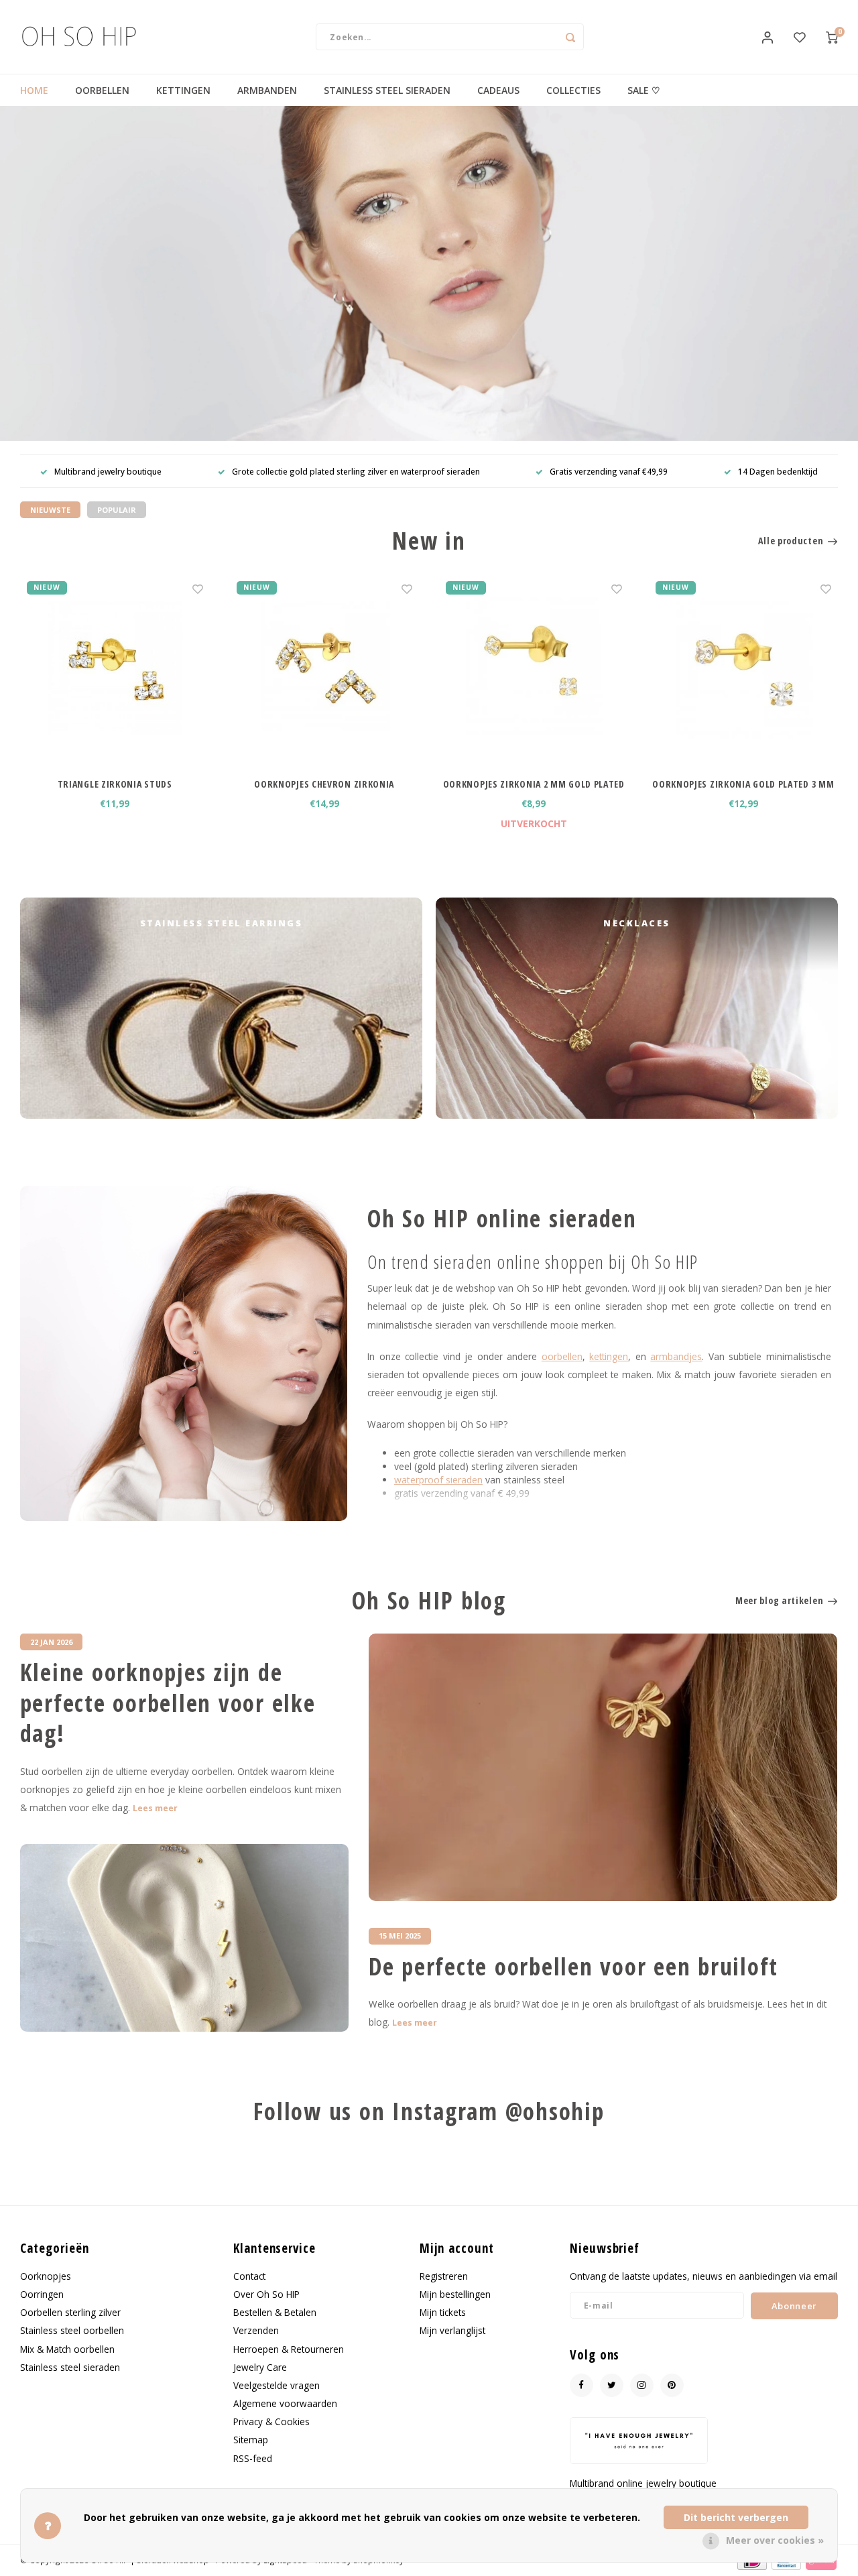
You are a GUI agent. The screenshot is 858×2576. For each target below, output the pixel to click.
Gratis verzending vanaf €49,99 (609, 471)
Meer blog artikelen (779, 1600)
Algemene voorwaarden (285, 2403)
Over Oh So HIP (266, 2294)
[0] (832, 37)
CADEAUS (498, 90)
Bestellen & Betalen (275, 2312)
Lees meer (155, 1808)
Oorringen (42, 2294)
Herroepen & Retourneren (289, 2349)
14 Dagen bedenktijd (778, 471)
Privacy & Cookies (271, 2421)
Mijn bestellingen (455, 2294)
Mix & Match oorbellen (67, 2349)
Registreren (444, 2276)
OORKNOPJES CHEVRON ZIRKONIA (324, 784)
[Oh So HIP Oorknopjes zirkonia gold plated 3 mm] (744, 669)
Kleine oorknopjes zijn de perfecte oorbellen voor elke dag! (168, 1703)
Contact (249, 2276)
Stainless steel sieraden (70, 2367)
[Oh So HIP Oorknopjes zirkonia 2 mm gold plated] (534, 669)
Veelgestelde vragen (277, 2385)
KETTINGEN (183, 90)
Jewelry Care (260, 2367)
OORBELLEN (102, 90)
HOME (34, 90)
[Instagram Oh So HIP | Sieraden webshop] (642, 2385)
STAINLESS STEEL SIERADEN (387, 90)
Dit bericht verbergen (736, 2517)
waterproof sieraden (438, 1480)
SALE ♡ (644, 90)
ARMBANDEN (267, 90)
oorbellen (562, 1356)
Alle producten (791, 541)
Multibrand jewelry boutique (108, 471)
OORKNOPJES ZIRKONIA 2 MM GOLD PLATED (534, 784)
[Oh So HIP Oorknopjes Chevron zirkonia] (325, 669)
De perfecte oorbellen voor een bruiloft (573, 1967)
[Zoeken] (570, 37)
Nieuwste (50, 510)
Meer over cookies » (775, 2540)
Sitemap (251, 2440)
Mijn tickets (443, 2312)
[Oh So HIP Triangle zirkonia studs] (115, 669)
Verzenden (256, 2330)
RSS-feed (253, 2458)
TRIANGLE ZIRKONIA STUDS (115, 784)
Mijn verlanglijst (452, 2330)
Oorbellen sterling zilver (70, 2312)
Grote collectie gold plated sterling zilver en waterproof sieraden (356, 471)
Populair (117, 510)
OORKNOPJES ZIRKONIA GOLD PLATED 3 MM (743, 784)
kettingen (609, 1356)
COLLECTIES (573, 90)
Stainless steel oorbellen (72, 2330)
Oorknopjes (46, 2276)
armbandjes (676, 1356)
